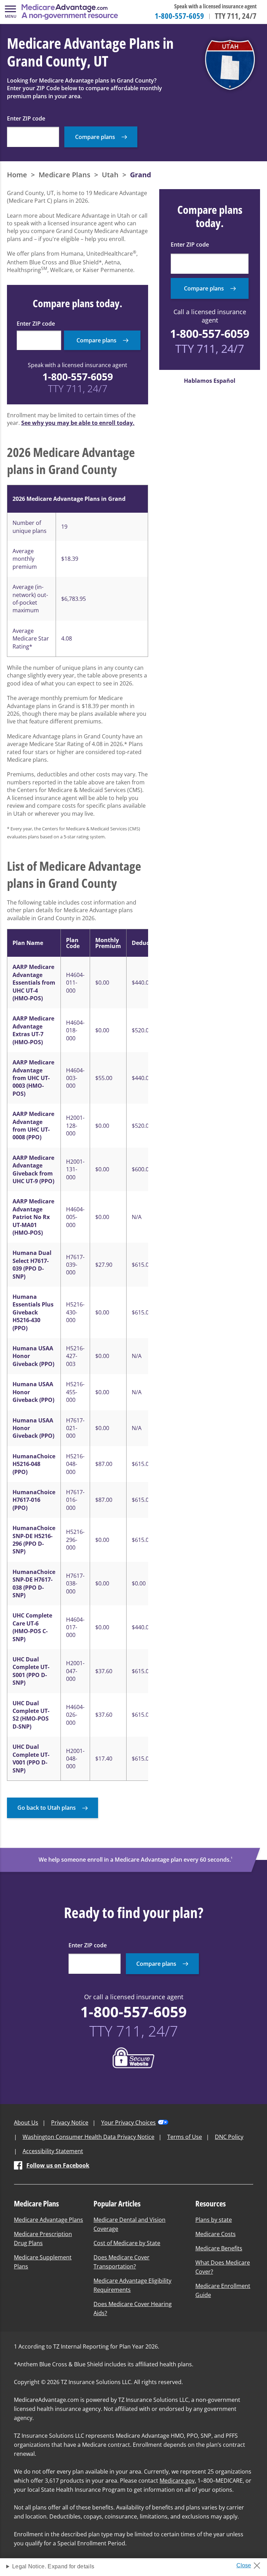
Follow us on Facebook (58, 2165)
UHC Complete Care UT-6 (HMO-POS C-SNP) (32, 1627)
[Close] (251, 2563)
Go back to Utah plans (47, 1808)
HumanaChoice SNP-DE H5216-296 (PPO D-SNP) (34, 1540)
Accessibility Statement (53, 2151)
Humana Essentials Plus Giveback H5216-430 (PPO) (33, 1312)
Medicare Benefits (219, 2248)
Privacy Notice (70, 2123)
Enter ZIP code (26, 118)
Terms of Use (185, 2137)
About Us (26, 2123)
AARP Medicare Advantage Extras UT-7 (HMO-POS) (33, 1030)
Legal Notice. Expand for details (53, 2566)
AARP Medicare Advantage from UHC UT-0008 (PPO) (33, 1126)
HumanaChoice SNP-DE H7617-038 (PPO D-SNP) (34, 1584)
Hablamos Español (210, 381)
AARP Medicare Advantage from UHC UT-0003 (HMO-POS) (33, 1078)
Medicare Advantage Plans (48, 2220)
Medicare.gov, (178, 2481)
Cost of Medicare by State (127, 2243)
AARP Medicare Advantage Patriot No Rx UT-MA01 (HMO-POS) (33, 1217)
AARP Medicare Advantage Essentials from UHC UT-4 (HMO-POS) (34, 983)
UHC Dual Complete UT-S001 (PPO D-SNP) (31, 1671)
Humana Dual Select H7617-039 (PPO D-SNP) (32, 1264)
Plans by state (214, 2220)
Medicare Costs (216, 2234)
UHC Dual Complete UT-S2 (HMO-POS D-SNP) (31, 1715)
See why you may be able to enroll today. (78, 423)
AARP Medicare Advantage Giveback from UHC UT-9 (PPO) (33, 1169)
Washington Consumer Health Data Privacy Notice (88, 2137)
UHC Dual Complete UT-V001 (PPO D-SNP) (31, 1758)
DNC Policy (229, 2137)
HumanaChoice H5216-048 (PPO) (34, 1464)
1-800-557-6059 (179, 16)
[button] (10, 12)
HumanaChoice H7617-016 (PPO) (34, 1500)
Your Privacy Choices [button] (128, 2123)
